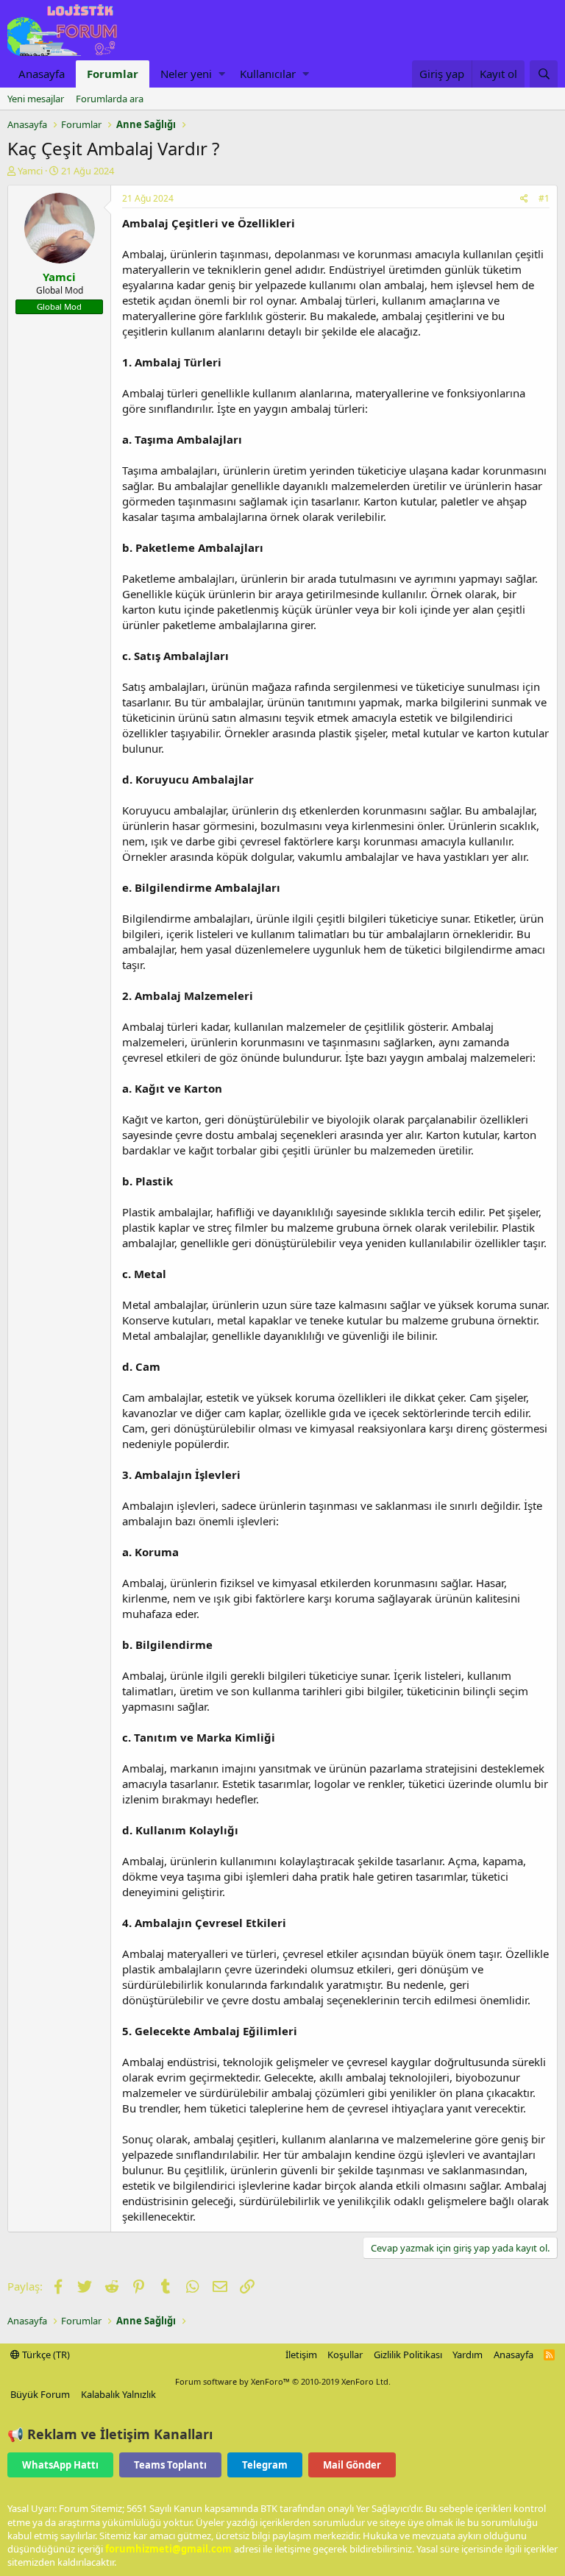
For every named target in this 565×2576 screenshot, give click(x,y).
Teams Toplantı (170, 2465)
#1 (544, 198)
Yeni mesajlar (36, 99)
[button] (222, 74)
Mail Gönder (352, 2465)
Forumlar (113, 74)
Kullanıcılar (268, 74)
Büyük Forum (40, 2394)
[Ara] (544, 74)
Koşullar (345, 2355)
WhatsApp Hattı (60, 2465)
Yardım (468, 2355)
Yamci (30, 171)
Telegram (265, 2465)
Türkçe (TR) (45, 2355)
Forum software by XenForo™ (283, 2381)
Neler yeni (186, 74)
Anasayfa (42, 74)
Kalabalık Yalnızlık (118, 2394)
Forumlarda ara (110, 99)
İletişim (301, 2355)
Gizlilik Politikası (408, 2355)
